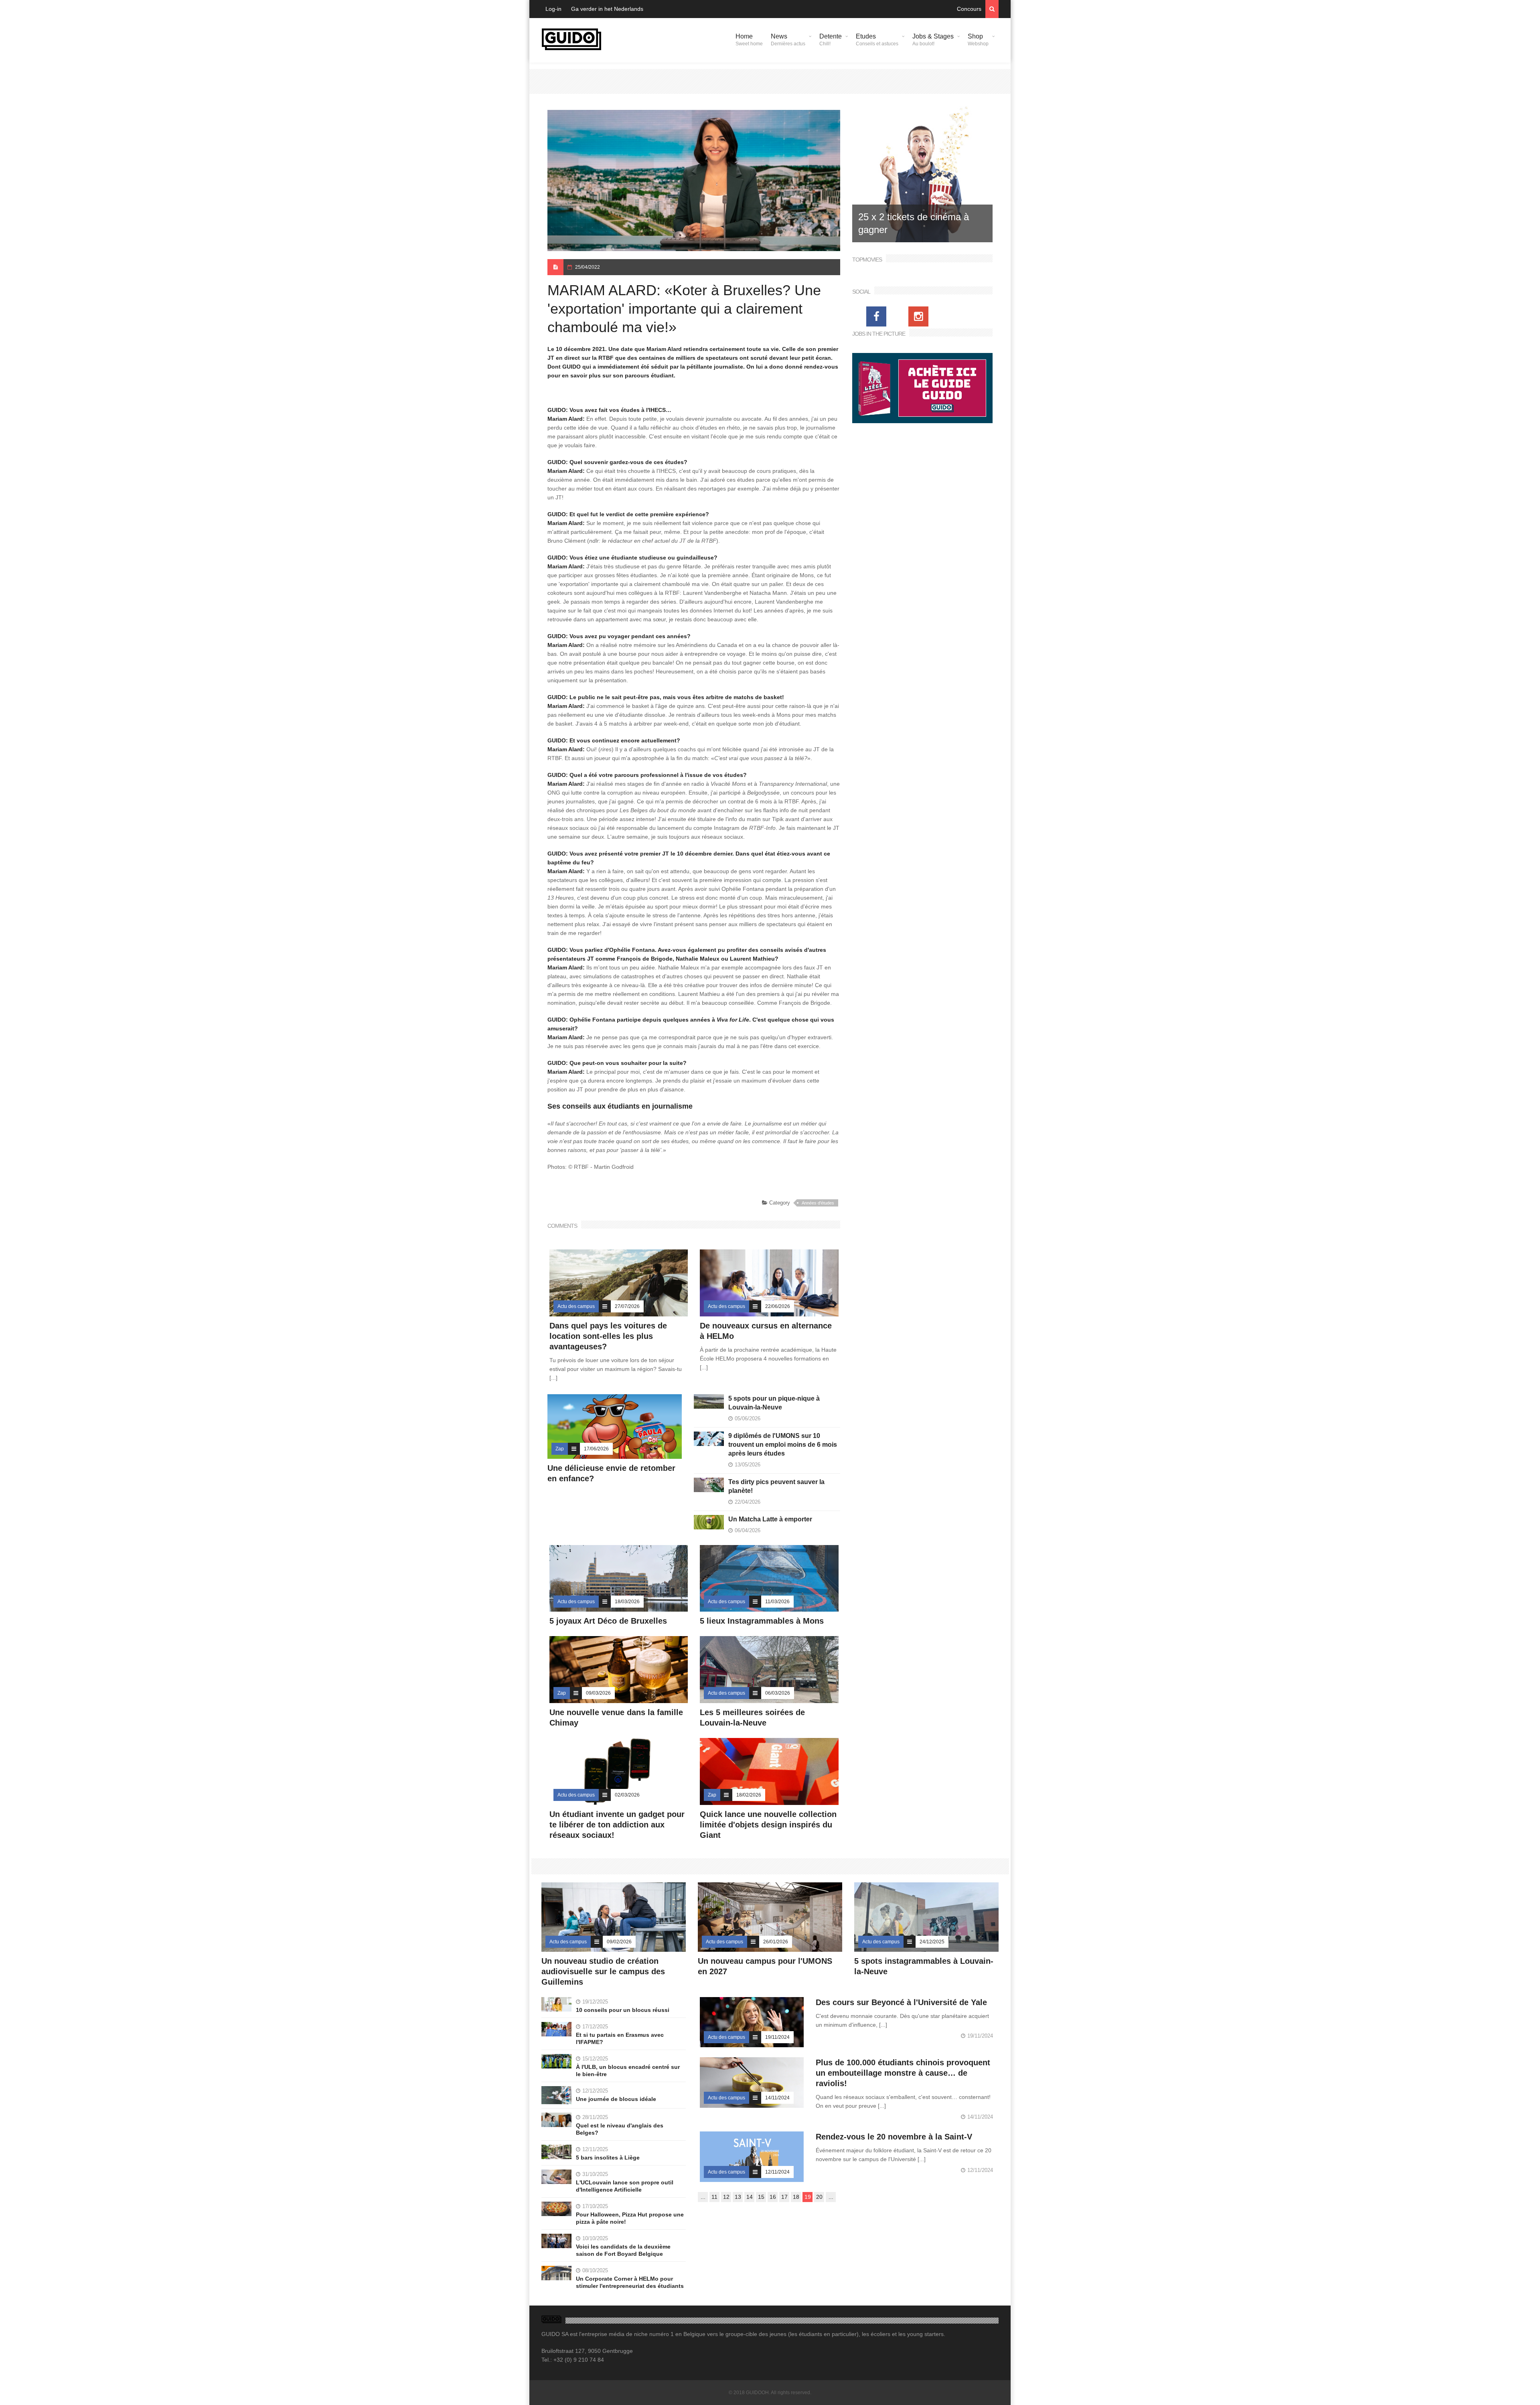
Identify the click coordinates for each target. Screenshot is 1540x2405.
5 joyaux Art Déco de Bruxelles (609, 1621)
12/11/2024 (777, 2172)
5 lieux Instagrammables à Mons (762, 1621)
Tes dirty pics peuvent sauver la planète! (776, 1486)
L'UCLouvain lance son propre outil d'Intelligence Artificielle (625, 2186)
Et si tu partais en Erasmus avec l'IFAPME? (620, 2038)
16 (773, 2197)
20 (819, 2197)
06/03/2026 (778, 1693)
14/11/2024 (777, 2098)
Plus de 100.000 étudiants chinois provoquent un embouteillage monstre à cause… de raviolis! (903, 2073)
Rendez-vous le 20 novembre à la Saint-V (894, 2137)
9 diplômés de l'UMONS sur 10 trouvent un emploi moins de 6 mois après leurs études (783, 1445)
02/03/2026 (627, 1795)
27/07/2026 (627, 1306)
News (788, 40)
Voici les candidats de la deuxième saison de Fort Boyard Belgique (623, 2250)
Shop (978, 40)
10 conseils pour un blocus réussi (623, 2010)
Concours (969, 9)
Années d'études (818, 1203)
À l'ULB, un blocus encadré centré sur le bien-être (628, 2070)
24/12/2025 (932, 1942)
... (703, 2197)
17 (784, 2197)
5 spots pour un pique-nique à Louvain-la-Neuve (774, 1403)
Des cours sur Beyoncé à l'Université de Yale (901, 2002)
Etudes (877, 40)
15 (761, 2197)
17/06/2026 (596, 1449)
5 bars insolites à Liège (608, 2158)
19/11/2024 (777, 2037)
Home (749, 40)
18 (796, 2197)
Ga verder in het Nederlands (607, 9)
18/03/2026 (627, 1602)
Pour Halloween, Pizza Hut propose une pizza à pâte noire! (630, 2218)
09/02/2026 (619, 1942)
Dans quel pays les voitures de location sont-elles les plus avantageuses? (608, 1336)
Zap (560, 1449)
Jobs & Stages (933, 40)
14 (750, 2197)
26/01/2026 (776, 1942)
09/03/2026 (598, 1693)
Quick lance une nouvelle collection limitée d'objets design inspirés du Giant (768, 1825)
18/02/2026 (749, 1795)
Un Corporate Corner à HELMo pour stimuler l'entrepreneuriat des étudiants (630, 2282)
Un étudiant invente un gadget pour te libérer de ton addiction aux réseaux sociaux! (617, 1825)
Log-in (553, 9)
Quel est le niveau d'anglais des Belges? (620, 2129)
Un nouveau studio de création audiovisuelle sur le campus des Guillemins (603, 1971)
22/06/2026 (778, 1306)
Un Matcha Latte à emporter (770, 1519)
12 (726, 2197)
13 (738, 2197)
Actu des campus (576, 1306)
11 (714, 2197)
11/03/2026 (777, 1602)
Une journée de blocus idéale (616, 2099)
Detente (831, 40)
